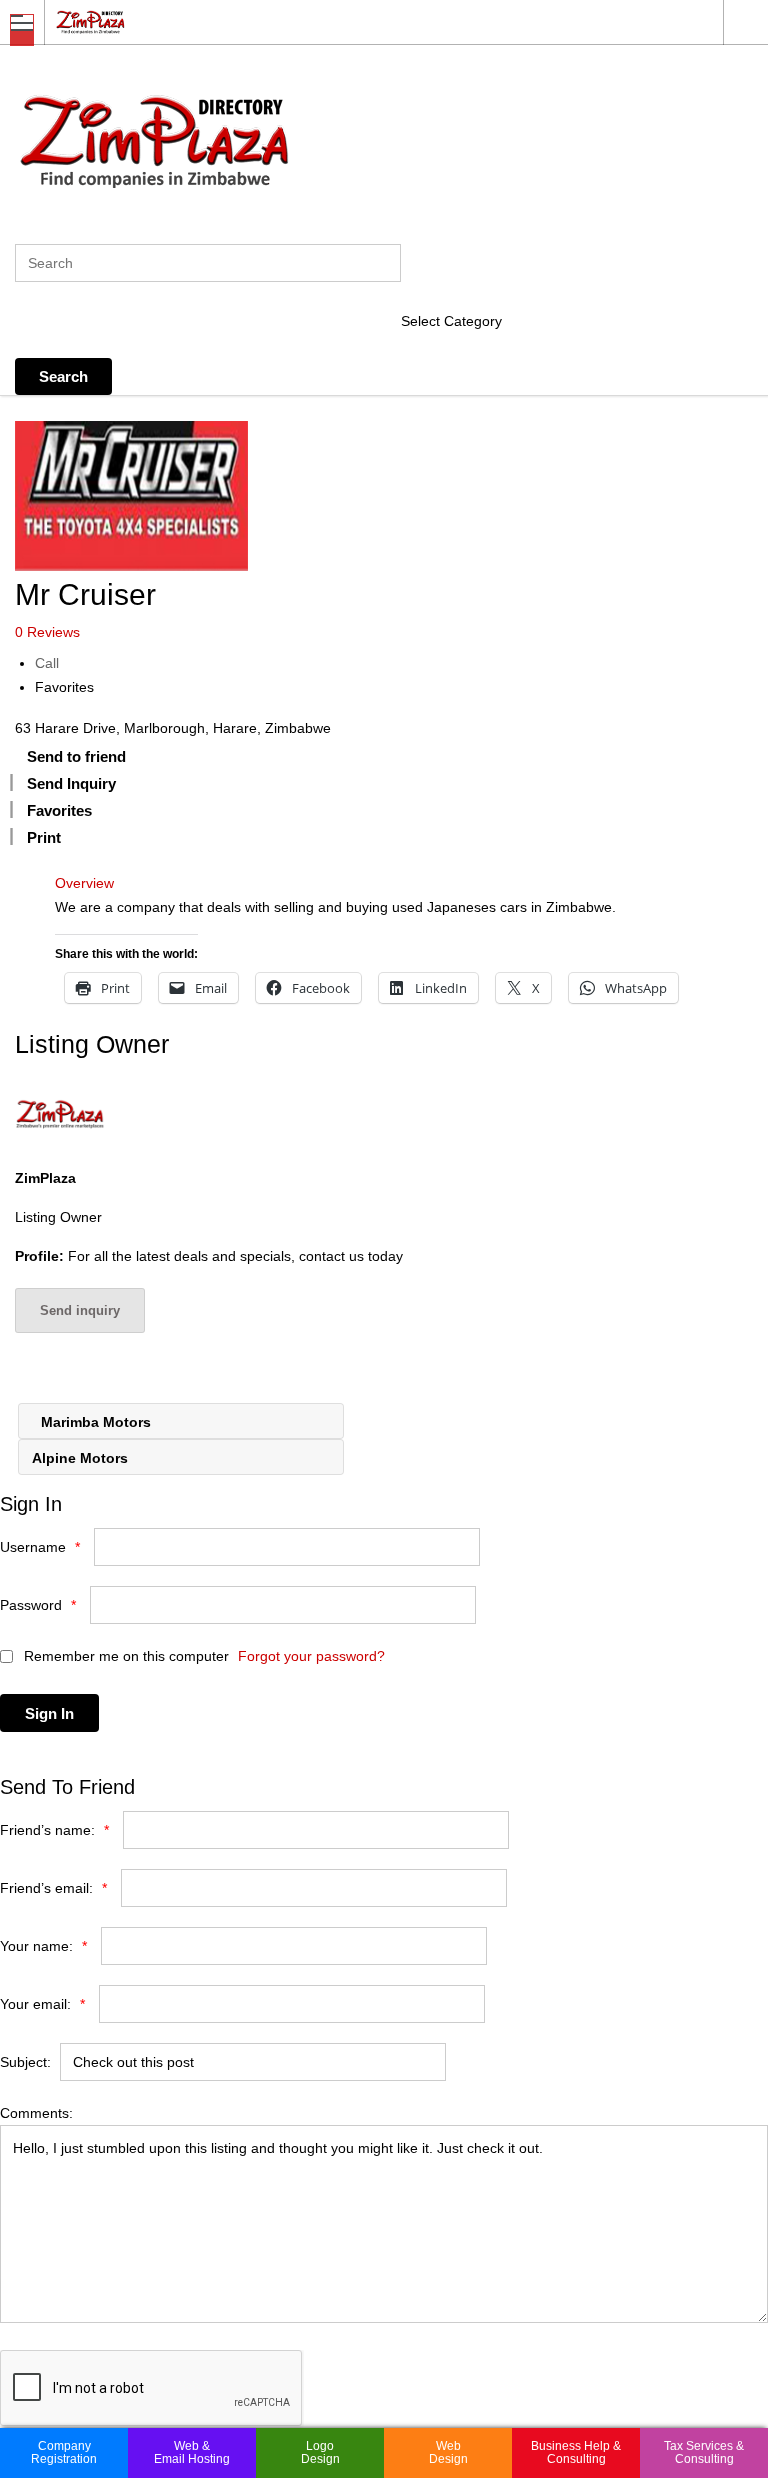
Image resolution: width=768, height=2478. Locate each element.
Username (40, 1547)
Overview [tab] (84, 883)
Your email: (42, 2004)
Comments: (36, 2113)
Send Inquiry (71, 783)
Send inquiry (80, 1310)
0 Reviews (47, 632)
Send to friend (76, 756)
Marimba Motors (94, 1422)
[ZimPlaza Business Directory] (365, 21)
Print (44, 837)
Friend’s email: (53, 1888)
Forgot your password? (311, 1656)
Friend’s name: (54, 1830)
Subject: (25, 2062)
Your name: (43, 1946)
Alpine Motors (82, 1458)
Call (47, 663)
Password (38, 1605)
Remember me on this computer (124, 1656)
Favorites (64, 687)
